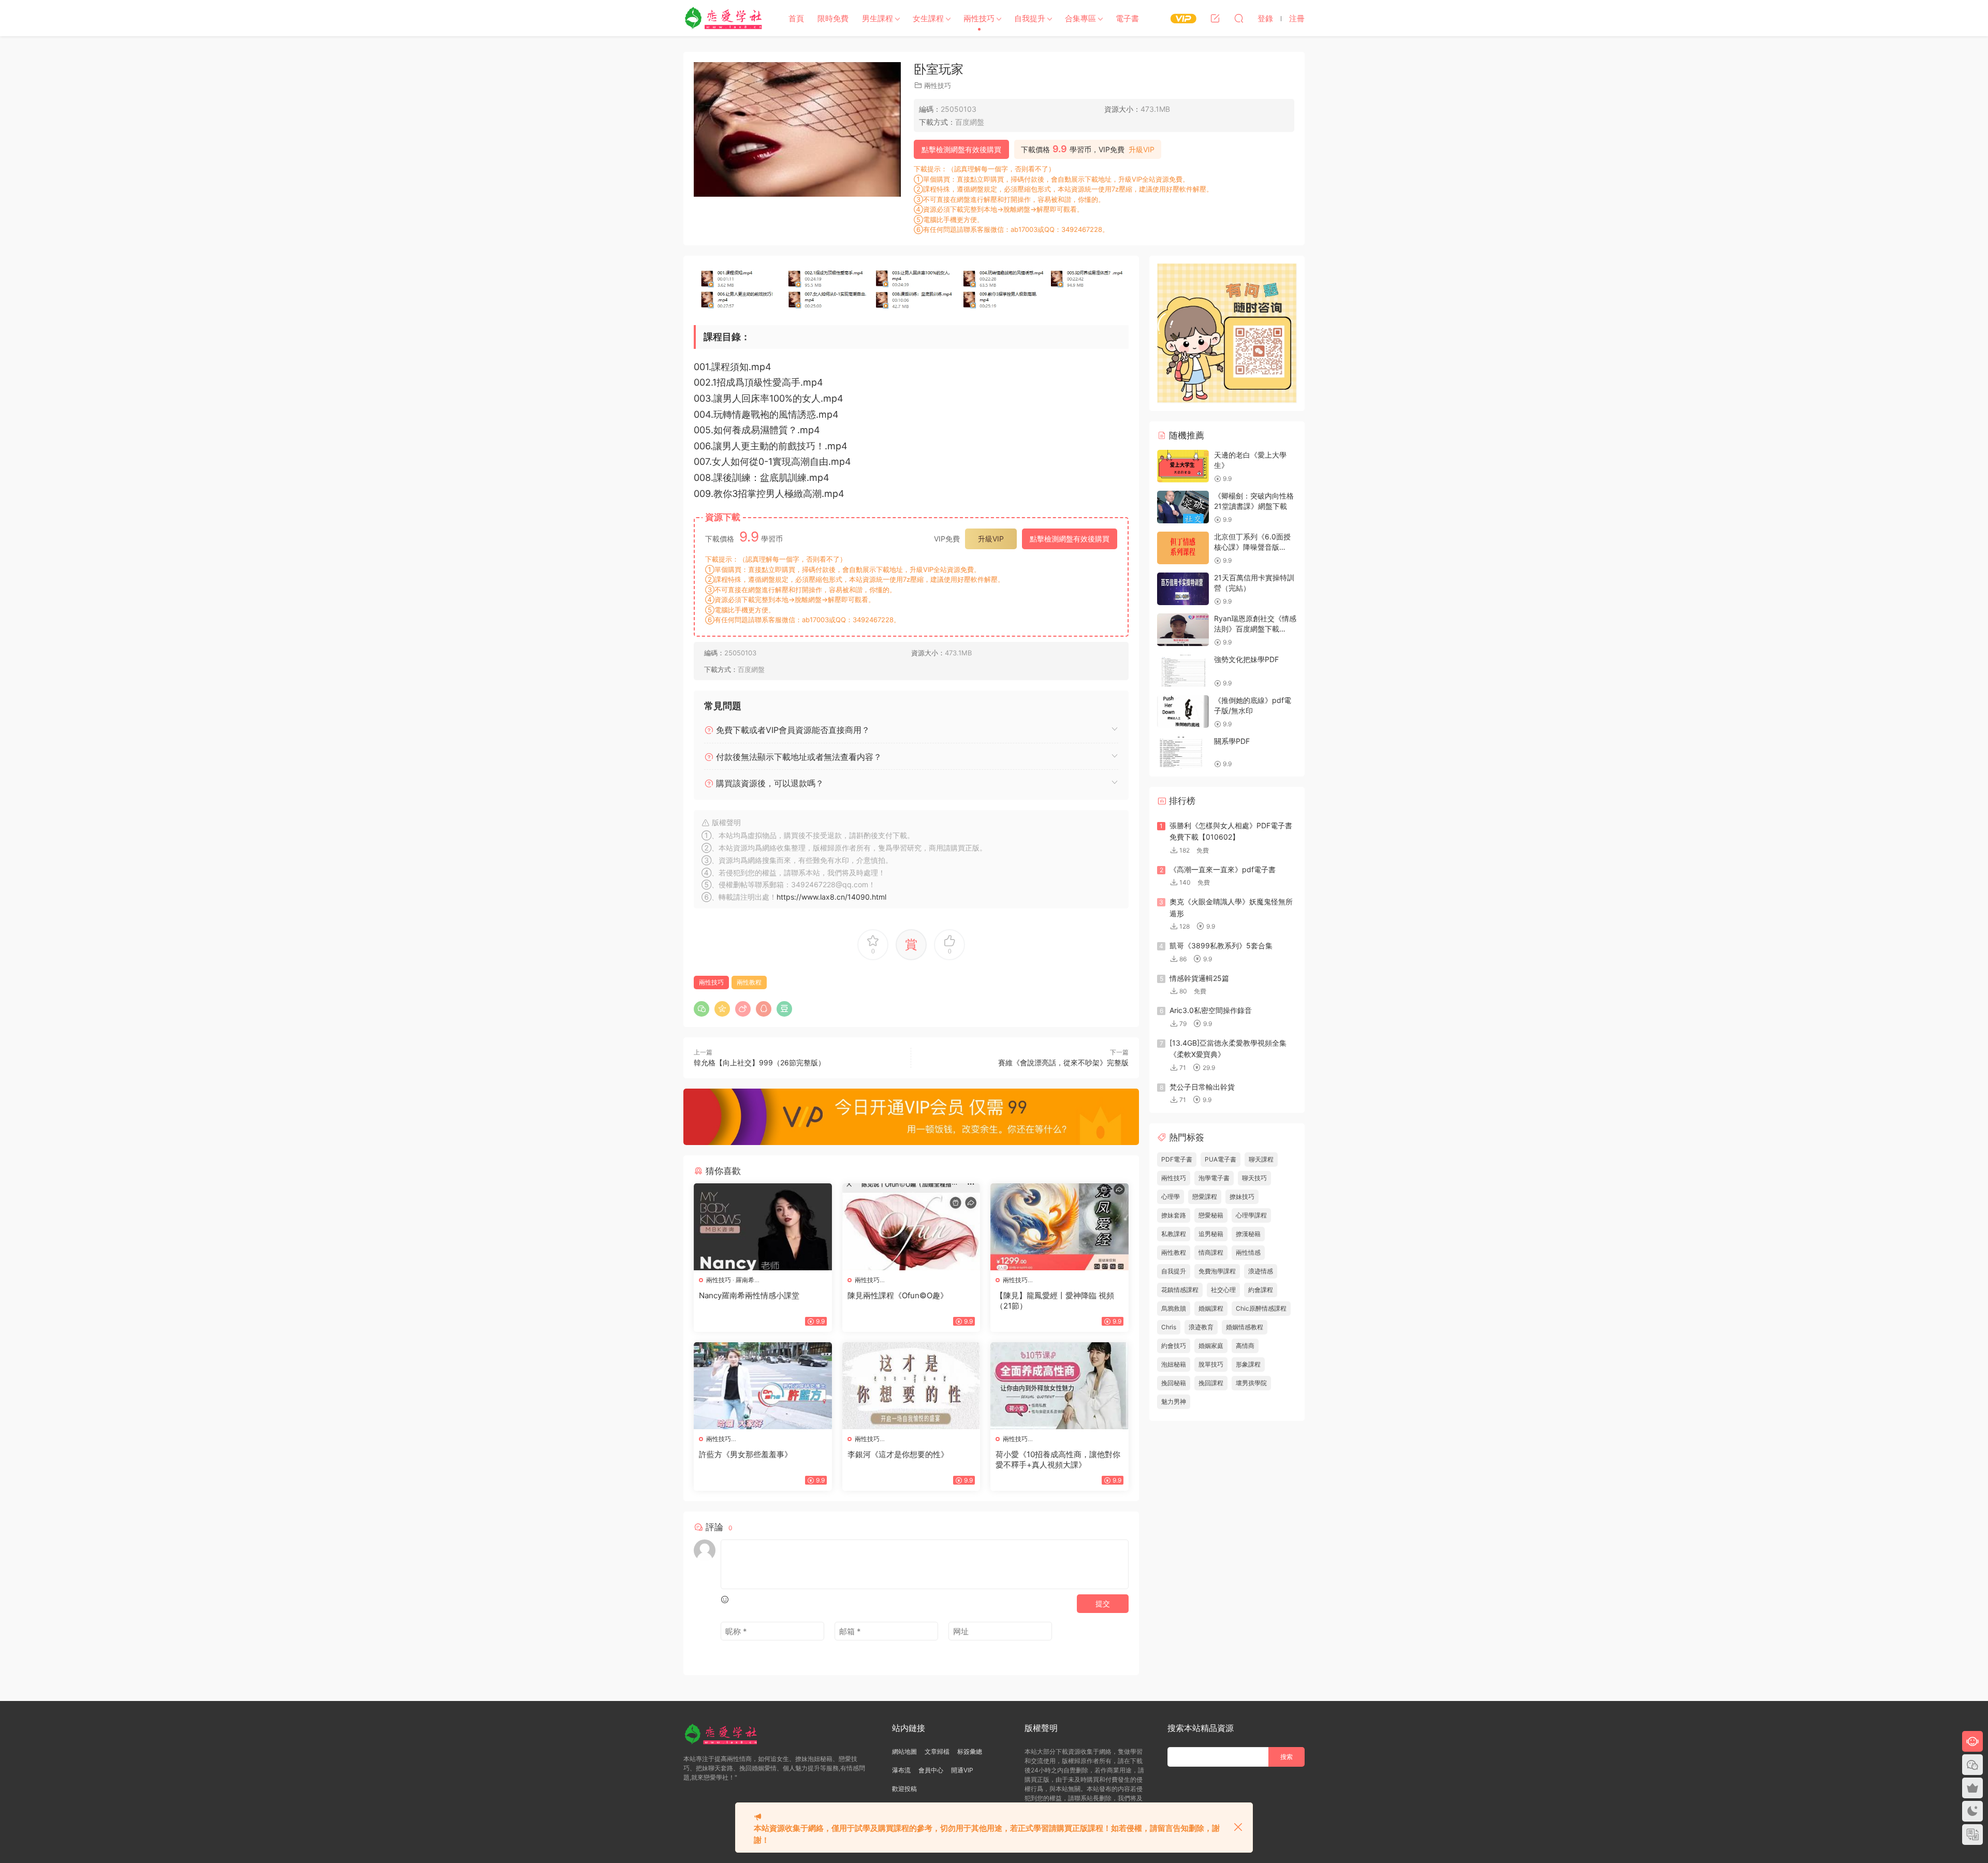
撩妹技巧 (1242, 1197)
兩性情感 (1248, 1252)
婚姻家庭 (1211, 1346)
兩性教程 (749, 982)
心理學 (1171, 1197)
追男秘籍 (1211, 1234)
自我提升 (1030, 18)
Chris (1169, 1327)
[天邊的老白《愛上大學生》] (1183, 466)
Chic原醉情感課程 (1261, 1308)
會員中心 (931, 1770)
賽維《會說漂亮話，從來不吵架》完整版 (1063, 1062)
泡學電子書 (1214, 1178)
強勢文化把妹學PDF (1246, 659)
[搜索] (1239, 18)
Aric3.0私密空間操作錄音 (1211, 1010)
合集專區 (1080, 18)
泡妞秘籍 (1174, 1364)
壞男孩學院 (1251, 1383)
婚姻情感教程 (1245, 1327)
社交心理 (1223, 1290)
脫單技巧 (1211, 1364)
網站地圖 (904, 1751)
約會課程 (1261, 1290)
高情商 (1245, 1346)
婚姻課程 (1211, 1308)
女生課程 (928, 18)
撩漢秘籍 (1248, 1234)
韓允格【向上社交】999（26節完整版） (759, 1062)
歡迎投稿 (904, 1789)
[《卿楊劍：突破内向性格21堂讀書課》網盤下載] (1183, 507)
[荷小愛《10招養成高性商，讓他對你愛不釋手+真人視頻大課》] (1059, 1386)
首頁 (796, 18)
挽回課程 (1211, 1383)
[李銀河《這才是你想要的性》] (911, 1386)
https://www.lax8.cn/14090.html (831, 897)
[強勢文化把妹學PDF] (1183, 671)
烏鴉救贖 (1174, 1308)
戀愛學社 (725, 18)
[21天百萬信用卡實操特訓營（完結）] (1183, 589)
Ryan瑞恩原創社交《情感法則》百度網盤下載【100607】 (1255, 628)
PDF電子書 (1177, 1159)
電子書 (1127, 18)
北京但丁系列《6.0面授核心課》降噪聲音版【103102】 (1252, 547)
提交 (1103, 1603)
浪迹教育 (1201, 1327)
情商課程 (1211, 1252)
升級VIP (1142, 150)
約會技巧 (1174, 1346)
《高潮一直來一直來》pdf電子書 (1223, 869)
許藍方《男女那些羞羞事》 (745, 1454)
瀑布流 (901, 1770)
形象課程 (1248, 1364)
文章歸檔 (937, 1751)
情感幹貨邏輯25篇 (1199, 978)
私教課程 (1174, 1234)
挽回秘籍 (1174, 1383)
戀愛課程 (1205, 1197)
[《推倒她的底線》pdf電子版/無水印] (1183, 712)
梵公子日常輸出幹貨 (1202, 1087)
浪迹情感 (1261, 1271)
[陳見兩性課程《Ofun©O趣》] (911, 1227)
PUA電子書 (1220, 1159)
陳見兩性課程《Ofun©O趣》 (898, 1295)
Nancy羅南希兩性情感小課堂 (749, 1295)
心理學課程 (1251, 1215)
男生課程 (878, 18)
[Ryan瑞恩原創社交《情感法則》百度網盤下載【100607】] (1183, 630)
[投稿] (1215, 18)
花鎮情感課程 (1180, 1290)
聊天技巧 (1254, 1178)
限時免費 (833, 18)
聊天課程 (1261, 1159)
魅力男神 (1174, 1402)
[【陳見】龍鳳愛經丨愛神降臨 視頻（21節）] (1059, 1227)
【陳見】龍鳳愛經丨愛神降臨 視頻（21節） (1055, 1301)
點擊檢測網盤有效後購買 (961, 149)
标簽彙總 (970, 1751)
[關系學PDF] (1183, 752)
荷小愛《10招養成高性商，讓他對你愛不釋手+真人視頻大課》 (1058, 1459)
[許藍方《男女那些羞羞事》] (763, 1386)
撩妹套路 (1174, 1215)
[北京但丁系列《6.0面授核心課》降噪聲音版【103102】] (1183, 548)
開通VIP (962, 1770)
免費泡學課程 (1217, 1271)
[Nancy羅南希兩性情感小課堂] (763, 1227)
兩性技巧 (979, 18)
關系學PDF (1232, 741)
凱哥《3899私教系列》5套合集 (1221, 945)
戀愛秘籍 (1211, 1215)
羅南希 (745, 1280)
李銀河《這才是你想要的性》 (898, 1454)
